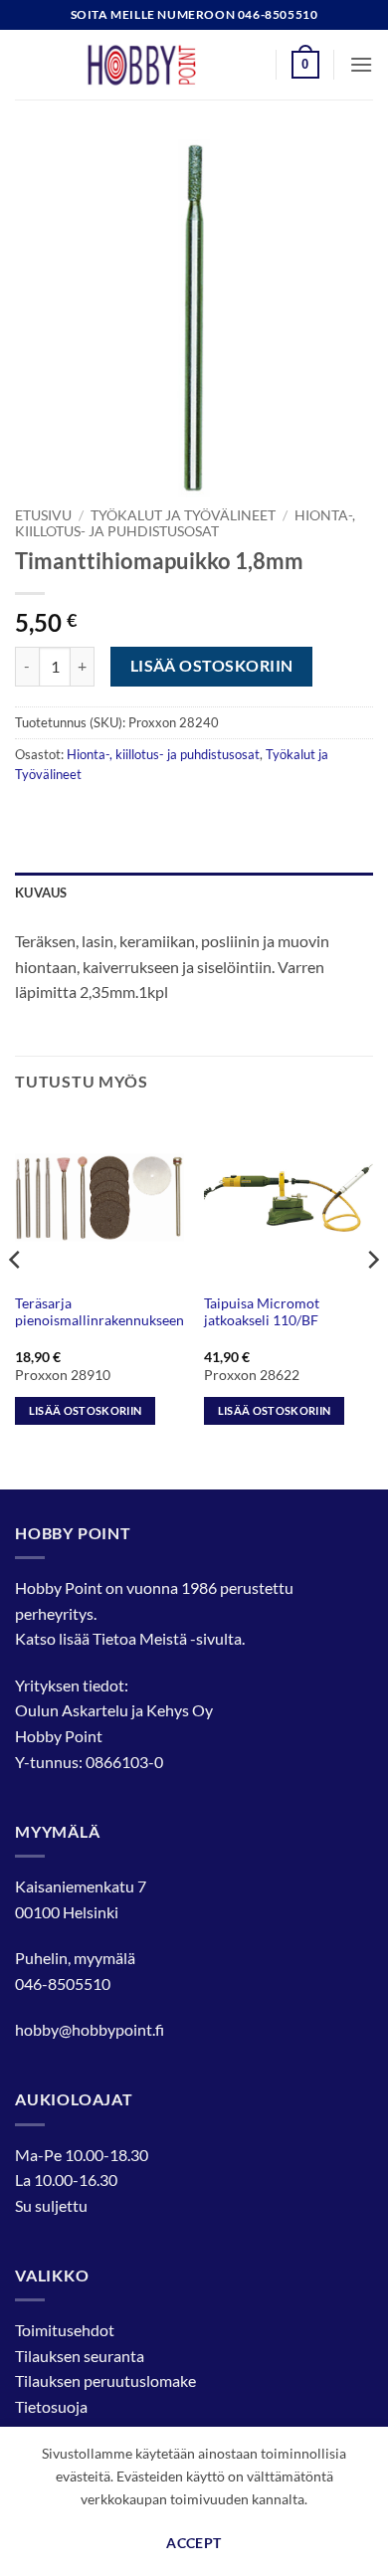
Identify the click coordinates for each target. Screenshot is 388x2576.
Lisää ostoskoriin (212, 666)
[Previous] (16, 1299)
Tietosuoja (51, 2406)
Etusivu (43, 515)
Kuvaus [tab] (41, 892)
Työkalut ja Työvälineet (183, 515)
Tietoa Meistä (140, 1638)
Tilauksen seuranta (80, 2356)
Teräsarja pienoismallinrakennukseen (99, 1312)
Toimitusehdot (65, 2330)
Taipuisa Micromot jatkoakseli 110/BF (262, 1312)
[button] (305, 65)
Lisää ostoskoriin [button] (86, 1410)
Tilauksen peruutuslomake (105, 2380)
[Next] (372, 1299)
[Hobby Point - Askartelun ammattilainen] (161, 65)
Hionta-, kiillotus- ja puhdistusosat (185, 523)
